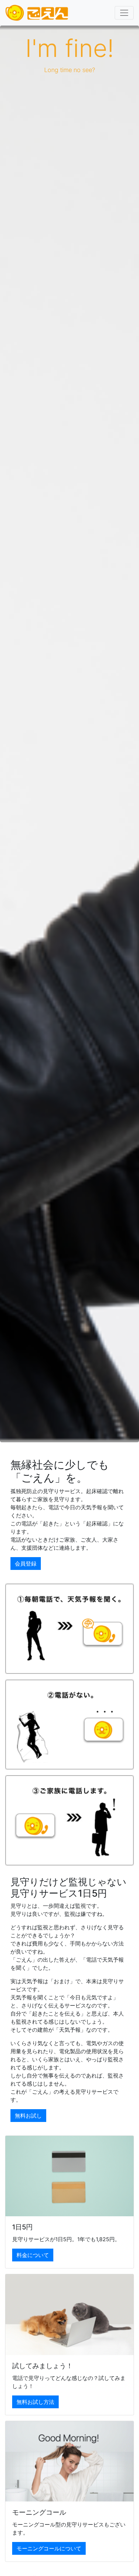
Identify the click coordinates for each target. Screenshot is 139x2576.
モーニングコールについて (49, 2548)
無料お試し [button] (28, 2116)
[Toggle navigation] (124, 13)
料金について (33, 2255)
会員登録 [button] (26, 1564)
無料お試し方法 (35, 2402)
